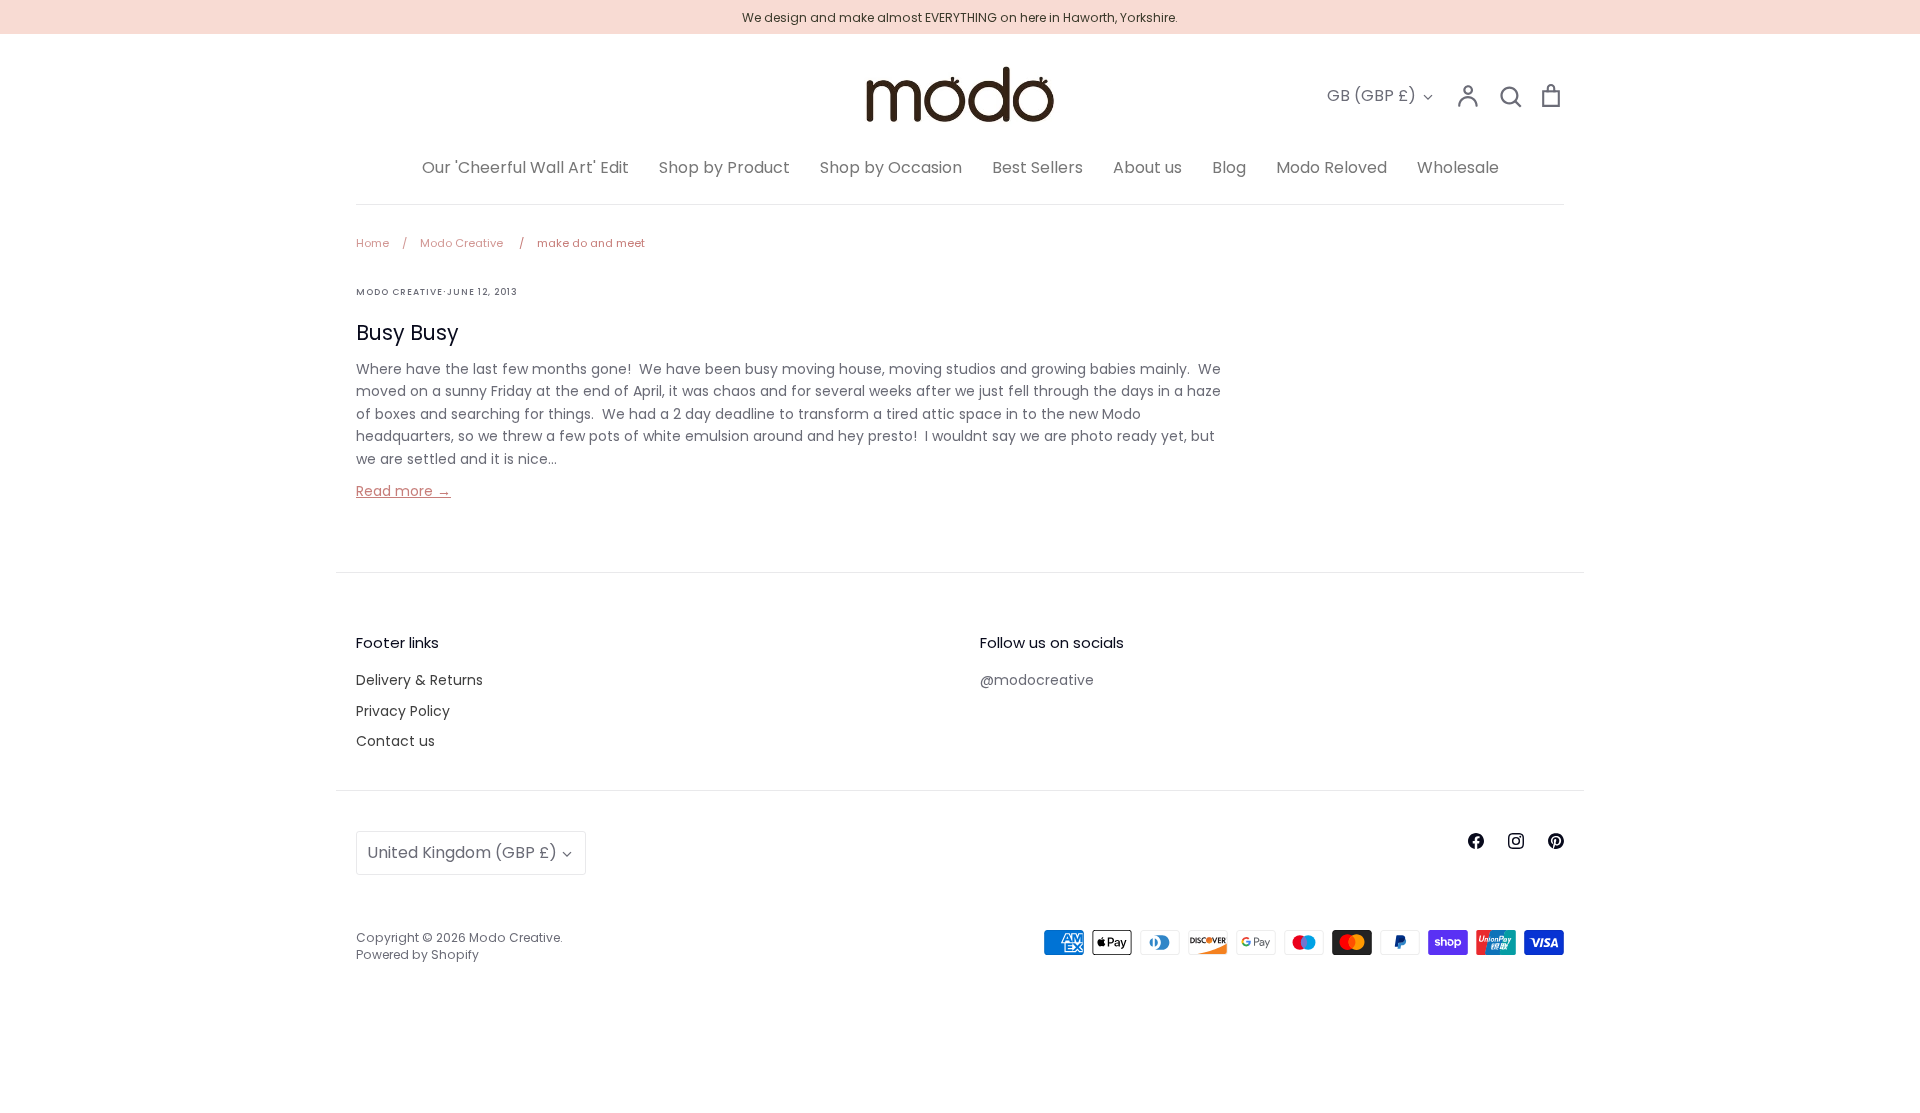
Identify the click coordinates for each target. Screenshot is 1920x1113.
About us (1147, 167)
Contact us (395, 741)
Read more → (403, 491)
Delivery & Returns (419, 680)
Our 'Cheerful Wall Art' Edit (525, 167)
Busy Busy (407, 332)
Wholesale (1458, 167)
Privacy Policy (403, 711)
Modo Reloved (1331, 167)
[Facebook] (1476, 841)
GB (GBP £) (1371, 95)
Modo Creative (514, 937)
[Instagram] (1516, 841)
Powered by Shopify (417, 954)
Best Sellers (1037, 167)
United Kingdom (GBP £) (462, 852)
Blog (1229, 167)
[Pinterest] (1556, 841)
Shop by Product (724, 167)
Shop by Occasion (891, 167)
